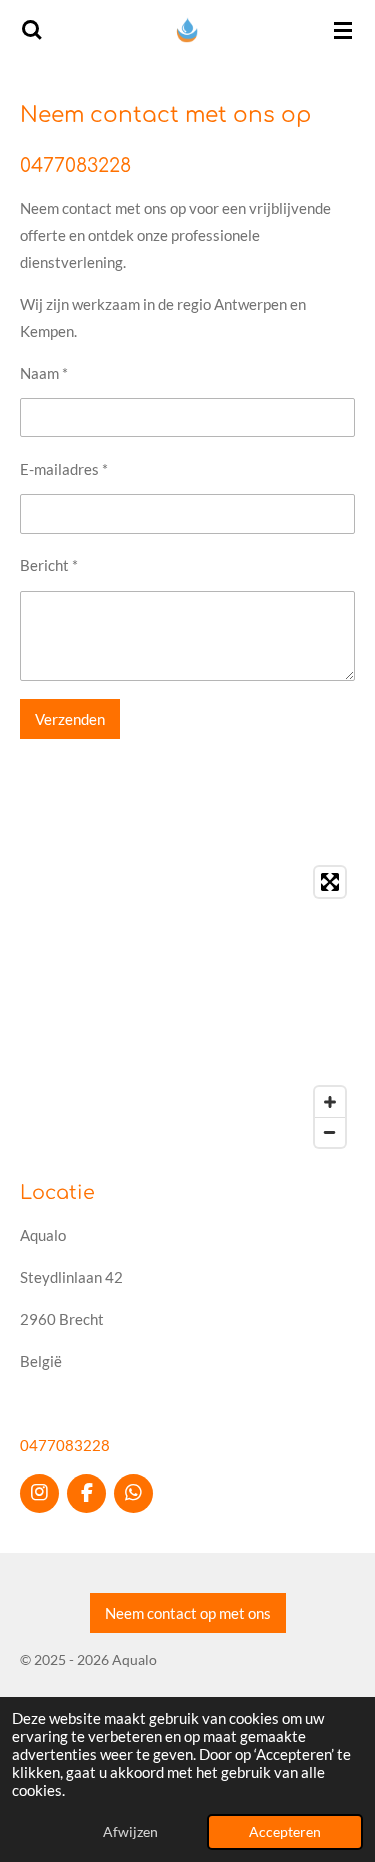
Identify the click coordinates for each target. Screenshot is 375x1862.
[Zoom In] (330, 1102)
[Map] (187, 1007)
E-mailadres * (64, 469)
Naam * (44, 373)
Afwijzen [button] (130, 1832)
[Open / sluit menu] (343, 30)
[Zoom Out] (330, 1132)
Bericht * (49, 565)
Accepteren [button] (285, 1832)
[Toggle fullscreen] (330, 882)
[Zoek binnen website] (32, 30)
